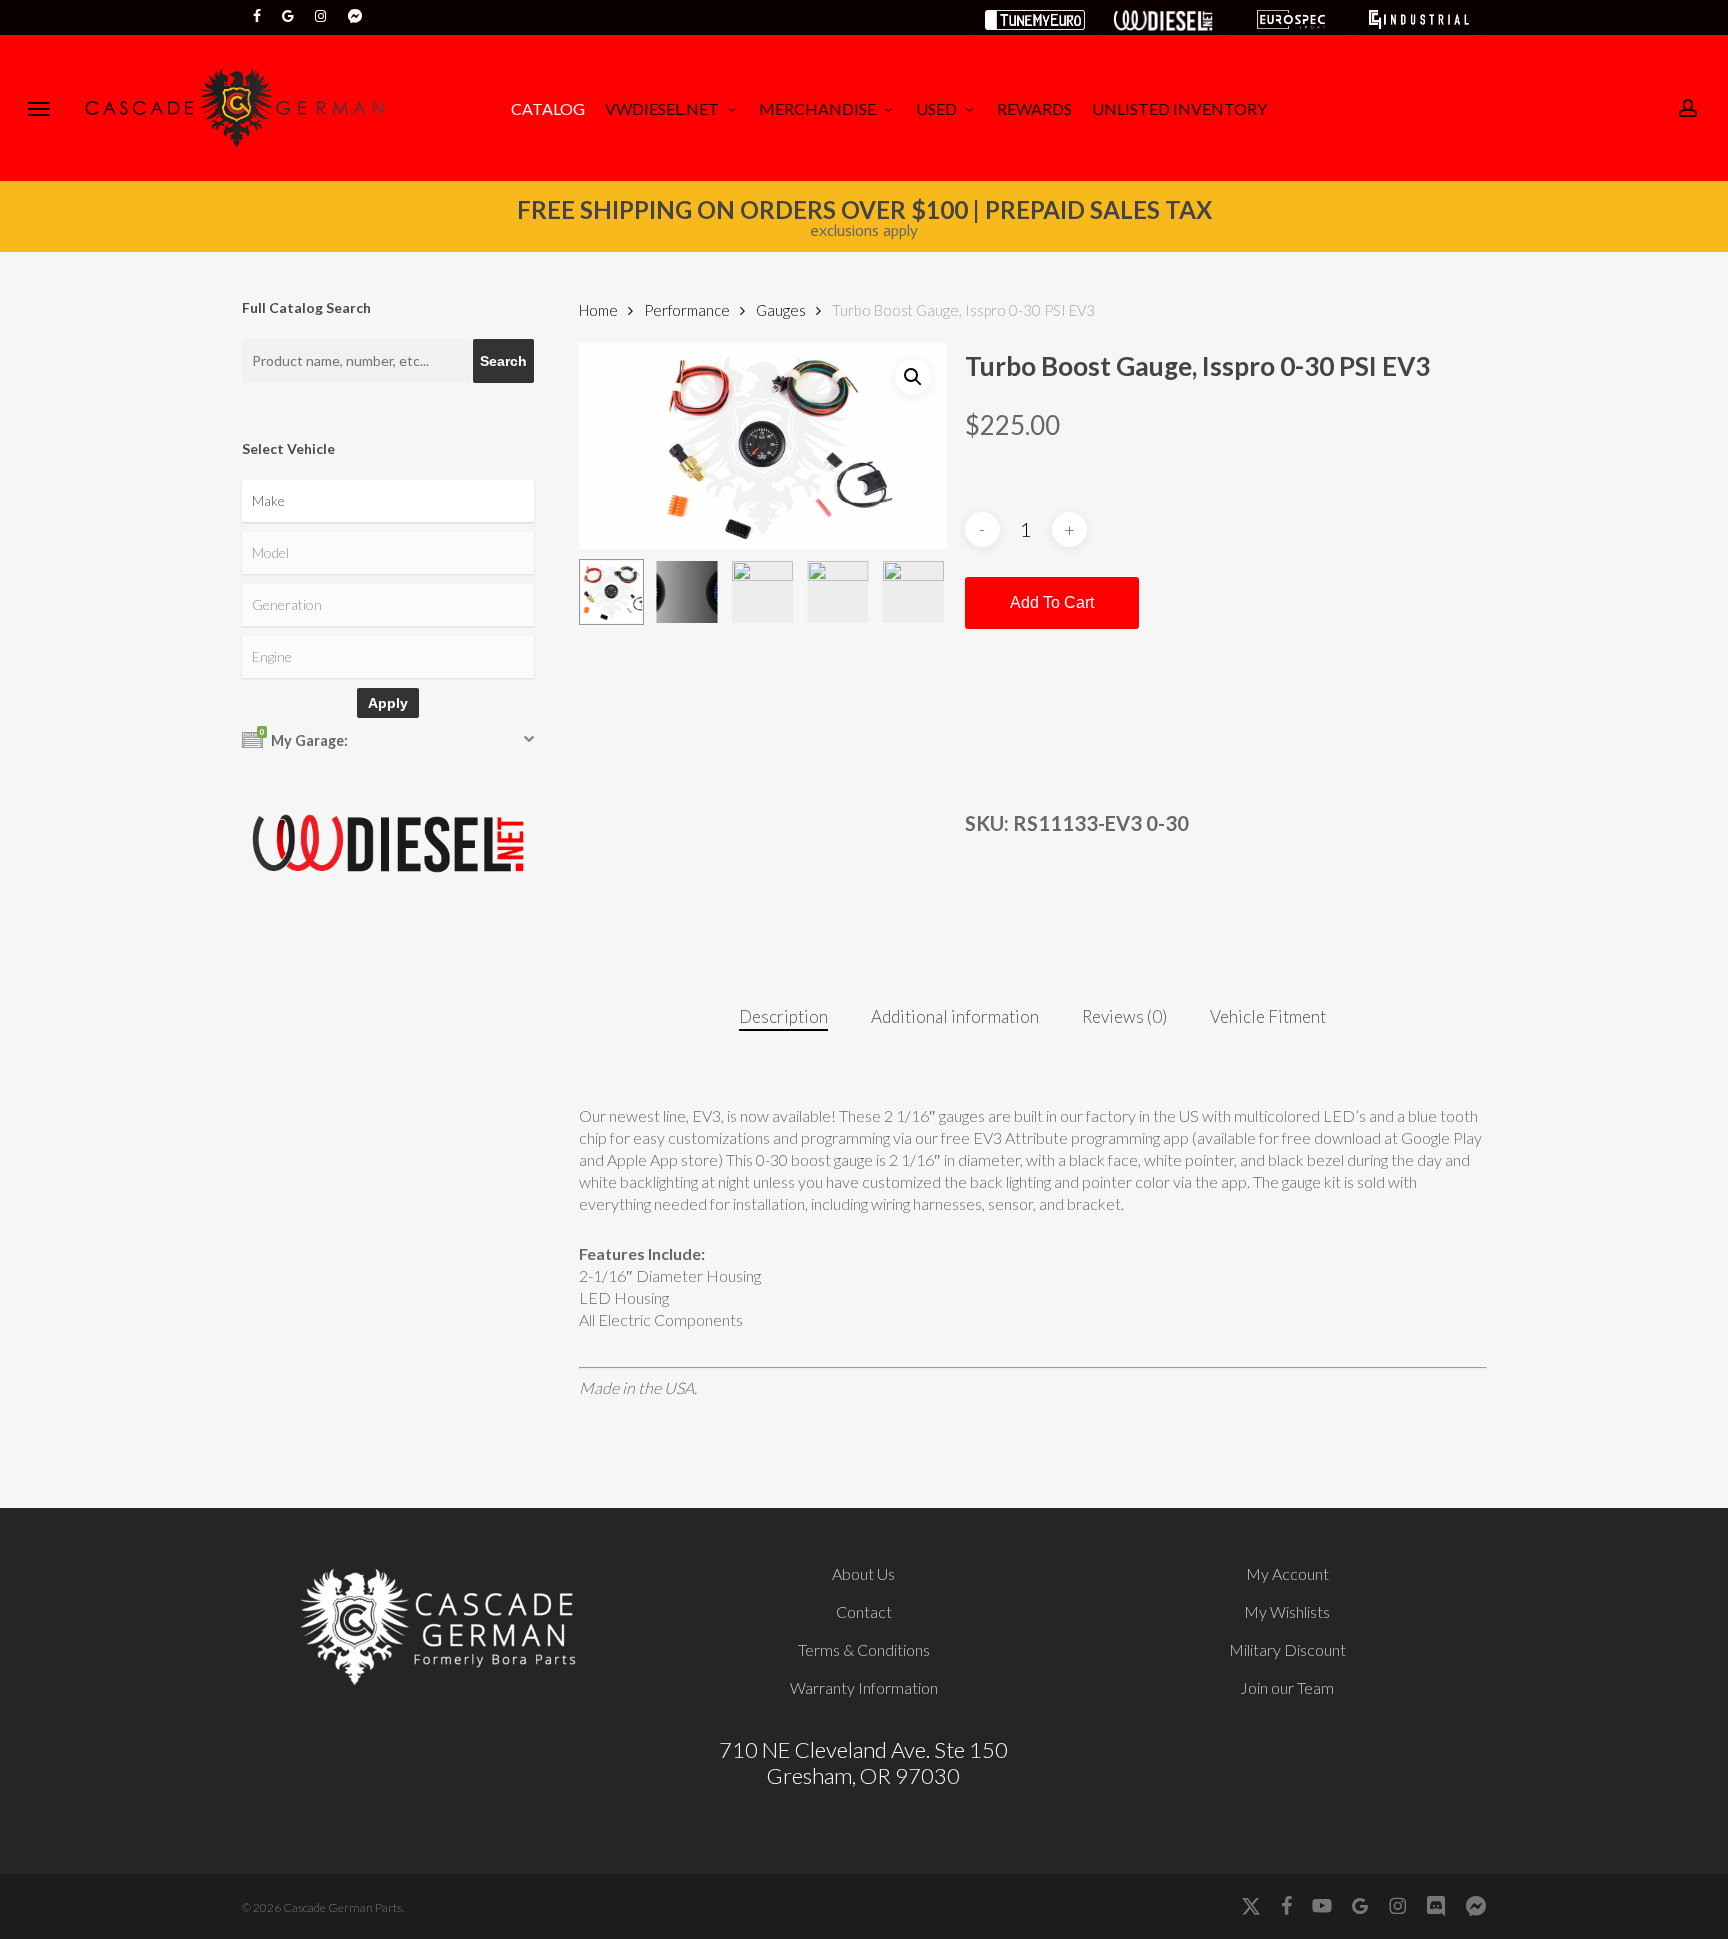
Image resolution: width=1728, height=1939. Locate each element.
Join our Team (1287, 1687)
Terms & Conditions (864, 1649)
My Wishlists (1287, 1611)
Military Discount (1287, 1649)
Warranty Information (864, 1687)
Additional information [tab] (955, 1016)
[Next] (915, 592)
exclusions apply (864, 230)
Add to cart (1052, 602)
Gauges (781, 310)
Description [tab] (783, 1016)
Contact (864, 1611)
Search (503, 361)
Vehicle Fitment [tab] (1268, 1016)
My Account (1287, 1573)
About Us (863, 1573)
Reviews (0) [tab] (1124, 1016)
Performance (687, 310)
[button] (39, 108)
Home (598, 310)
